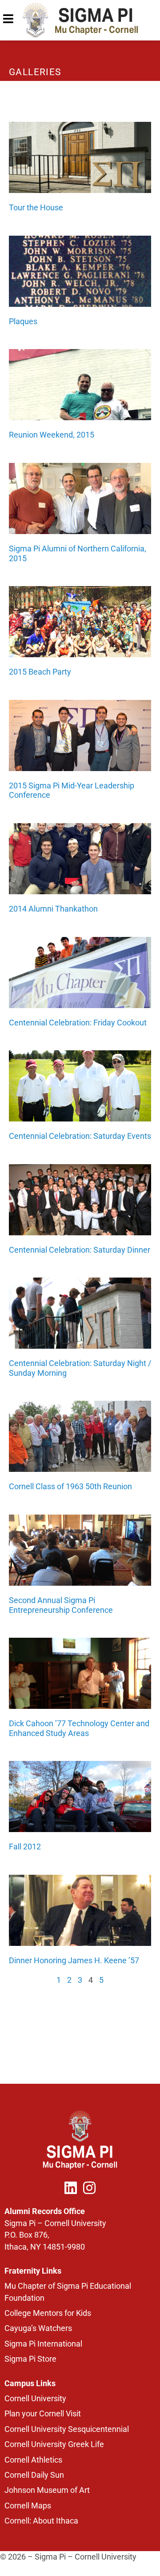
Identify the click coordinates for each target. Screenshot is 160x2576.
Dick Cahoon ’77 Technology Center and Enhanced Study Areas (79, 1728)
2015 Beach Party (40, 672)
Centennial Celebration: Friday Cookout (78, 1023)
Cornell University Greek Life (54, 2444)
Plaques (23, 321)
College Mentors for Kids (48, 2313)
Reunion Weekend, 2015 (52, 435)
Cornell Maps (28, 2506)
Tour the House (36, 207)
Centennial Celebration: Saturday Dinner (80, 1250)
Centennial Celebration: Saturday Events (80, 1136)
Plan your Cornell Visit (43, 2414)
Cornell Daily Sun (34, 2475)
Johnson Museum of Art (47, 2490)
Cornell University (35, 2399)
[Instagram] (89, 2188)
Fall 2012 (25, 1847)
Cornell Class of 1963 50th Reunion (70, 1486)
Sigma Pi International (43, 2344)
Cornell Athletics (33, 2460)
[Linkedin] (71, 2188)
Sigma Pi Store (30, 2359)
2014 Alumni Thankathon (53, 909)
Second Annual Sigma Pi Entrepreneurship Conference (61, 1605)
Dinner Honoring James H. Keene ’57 (74, 1960)
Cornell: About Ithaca (41, 2521)
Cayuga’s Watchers (38, 2328)
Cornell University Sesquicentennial (67, 2429)
